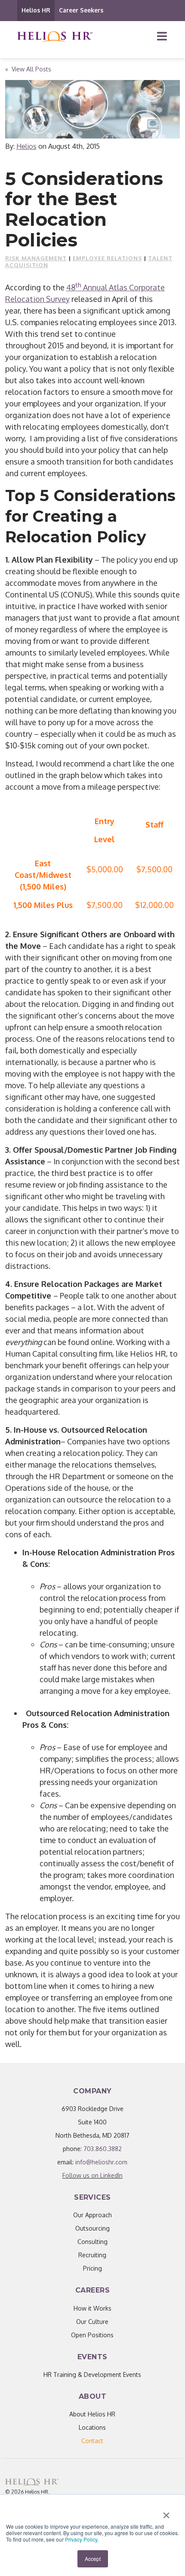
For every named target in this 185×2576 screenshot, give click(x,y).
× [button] (166, 2512)
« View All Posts (28, 69)
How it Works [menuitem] (92, 2308)
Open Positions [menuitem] (92, 2335)
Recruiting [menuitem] (92, 2255)
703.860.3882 (103, 2149)
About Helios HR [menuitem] (92, 2414)
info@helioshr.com (101, 2162)
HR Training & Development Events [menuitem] (92, 2374)
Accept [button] (93, 2559)
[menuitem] (92, 2441)
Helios (26, 146)
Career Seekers (81, 10)
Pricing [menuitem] (92, 2268)
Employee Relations (107, 258)
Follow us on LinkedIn (92, 2175)
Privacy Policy (81, 2539)
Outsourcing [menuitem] (92, 2228)
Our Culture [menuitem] (92, 2322)
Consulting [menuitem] (92, 2242)
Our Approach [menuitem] (92, 2215)
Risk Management (36, 258)
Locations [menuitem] (92, 2427)
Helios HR (36, 10)
